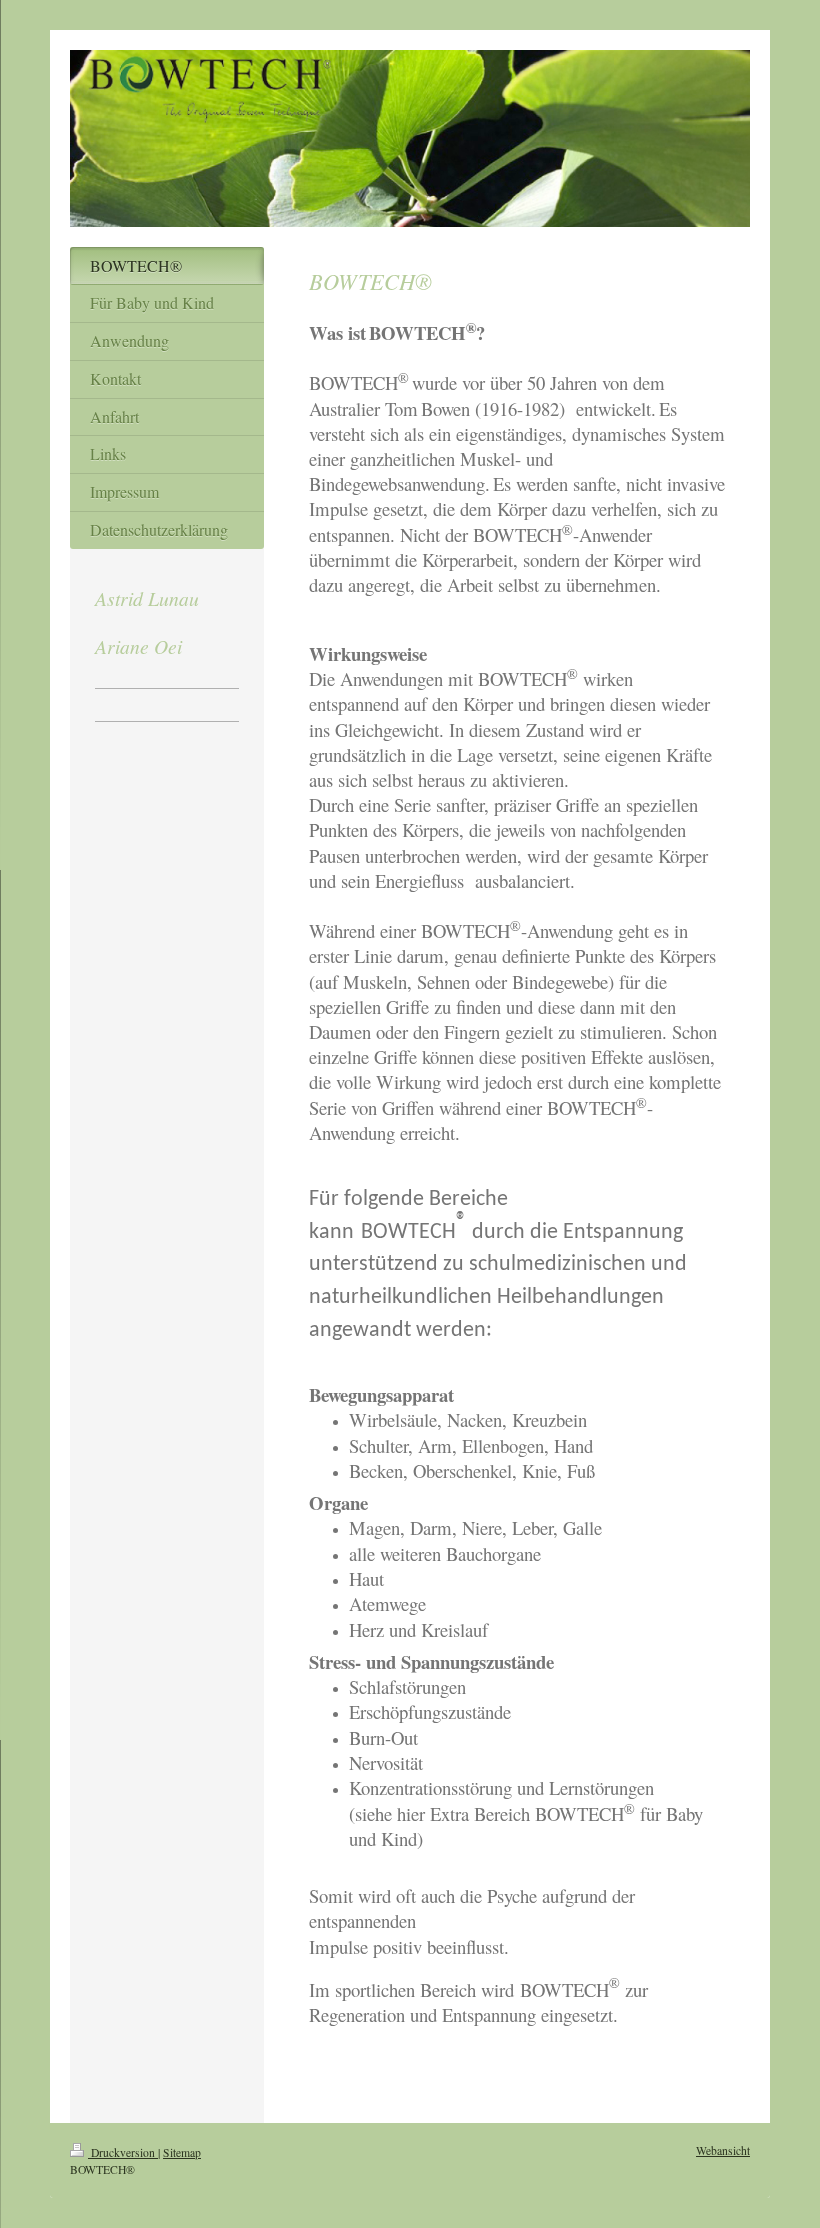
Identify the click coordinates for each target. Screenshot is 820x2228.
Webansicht (723, 2150)
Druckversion (123, 2152)
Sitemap (182, 2152)
